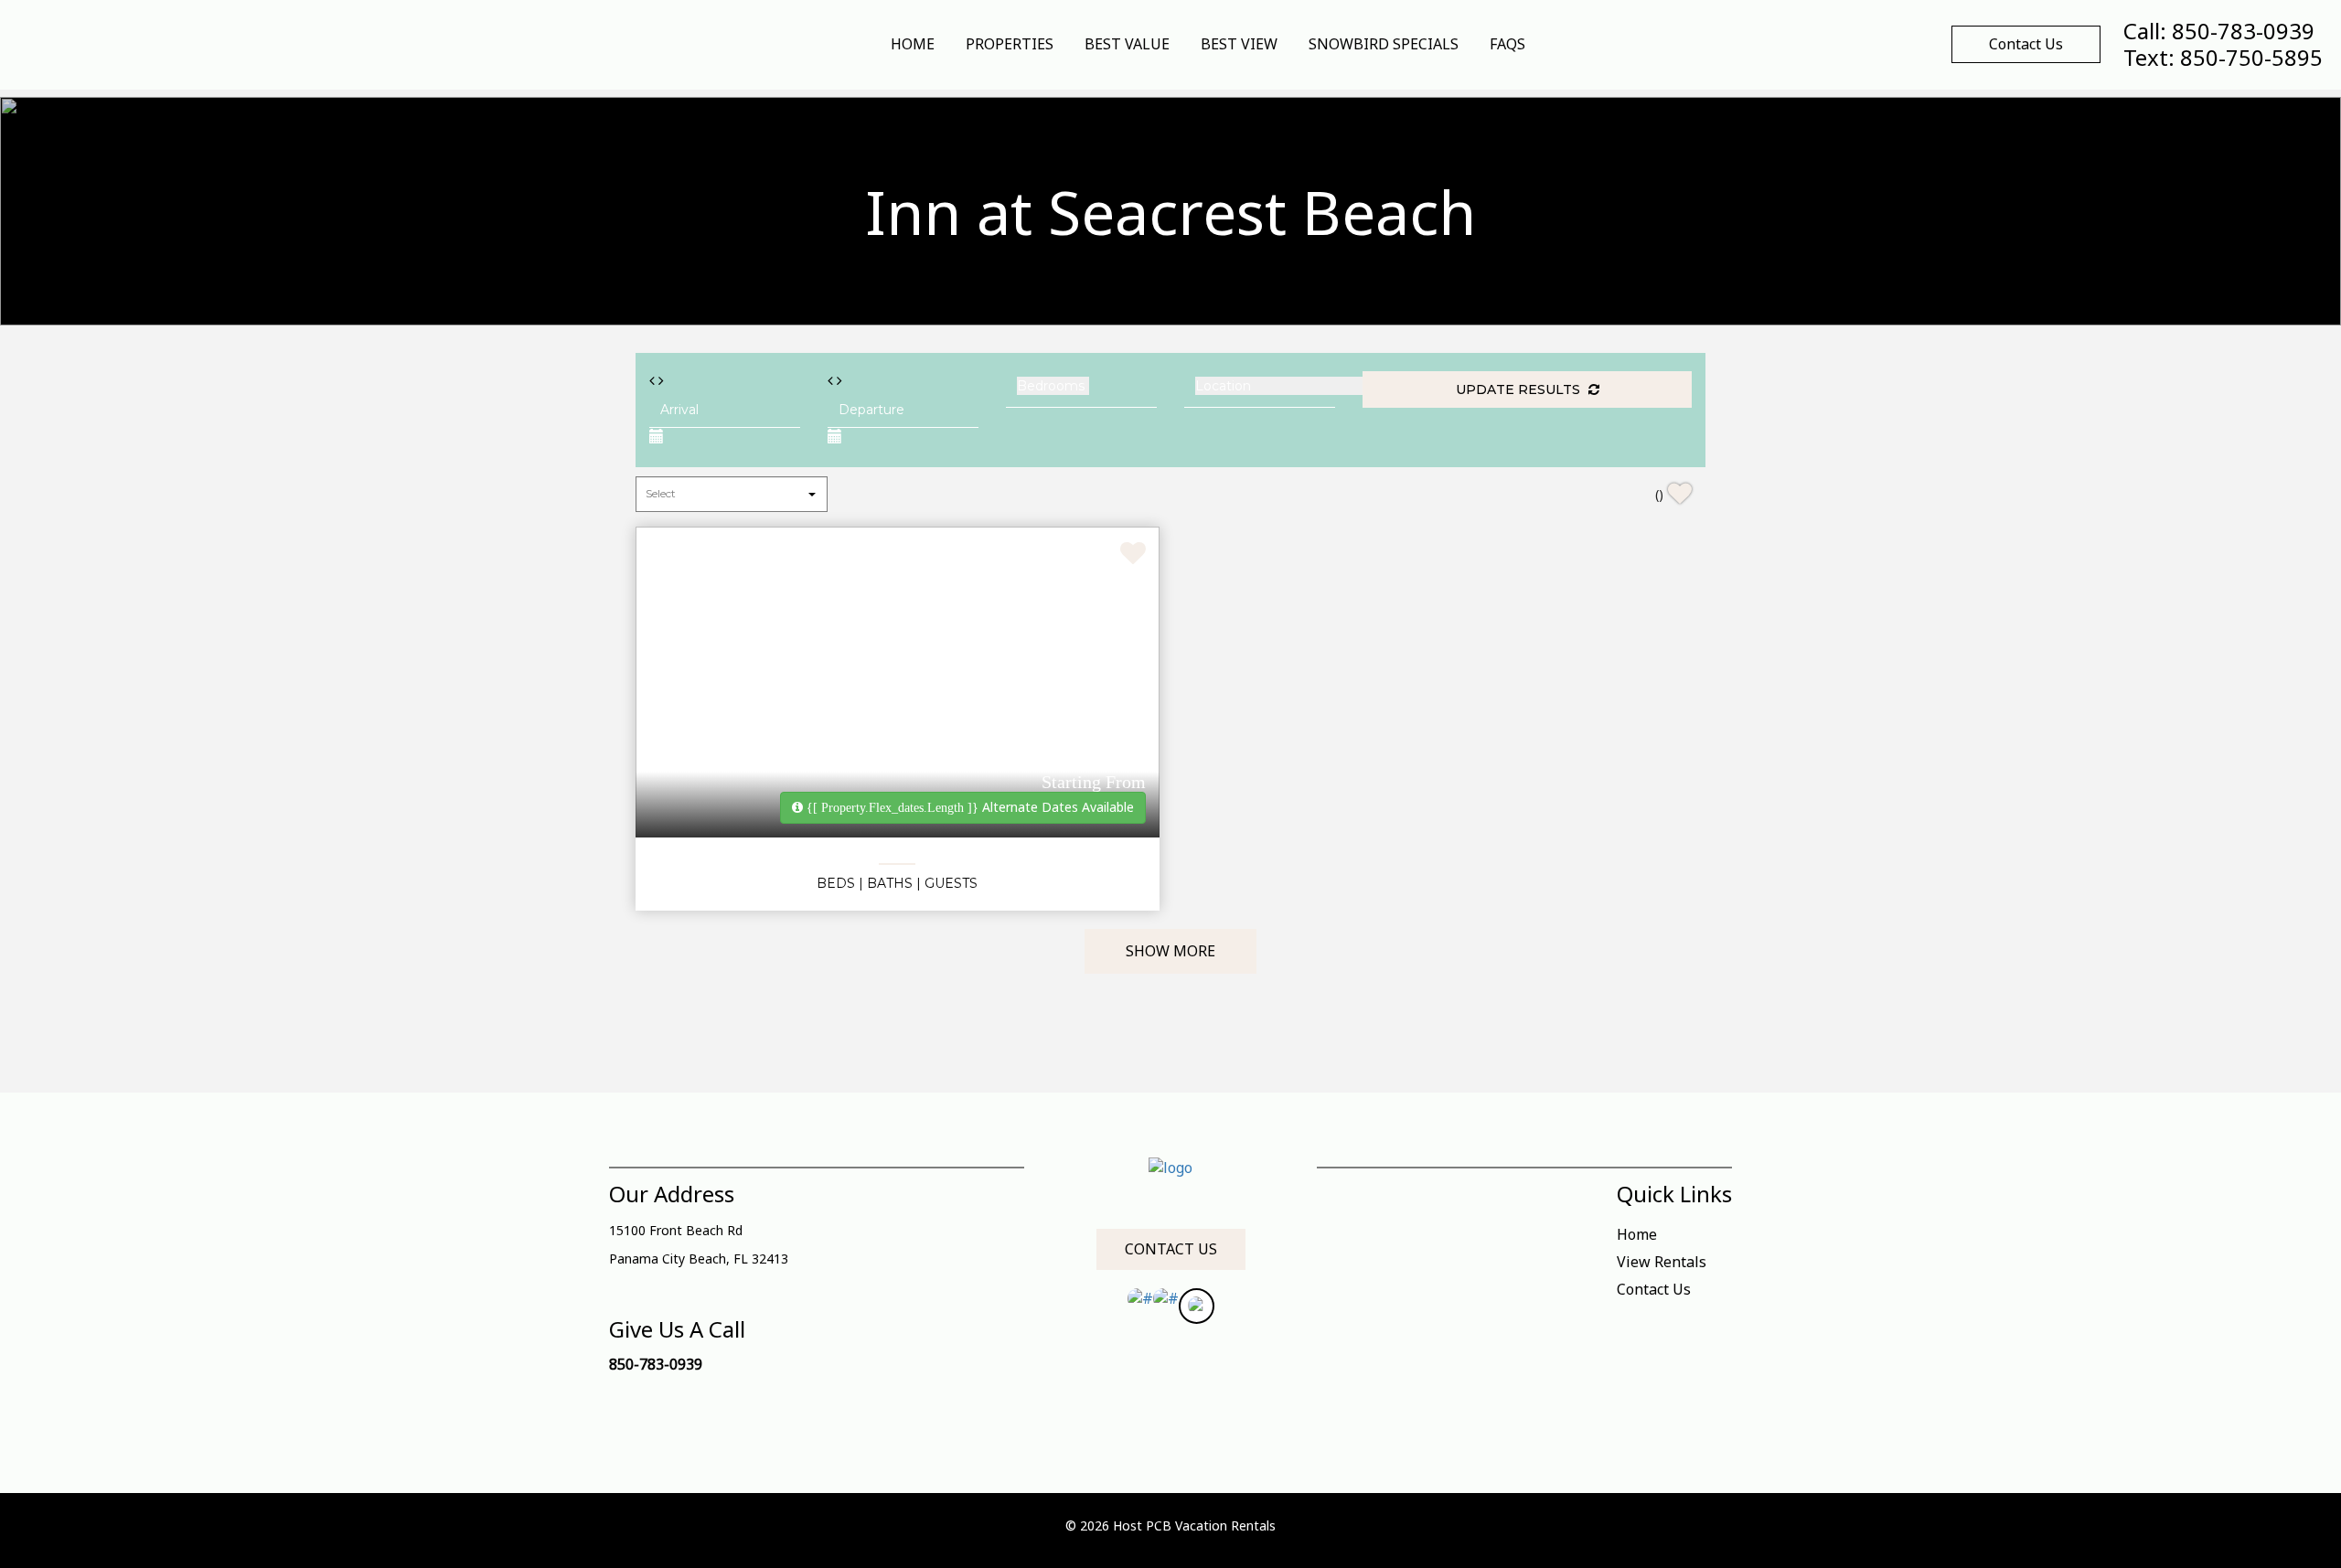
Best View (1239, 44)
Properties (1010, 44)
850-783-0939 (656, 1364)
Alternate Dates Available (970, 807)
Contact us (1171, 1249)
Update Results (1520, 389)
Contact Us (2026, 44)
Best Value (1127, 44)
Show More (1170, 951)
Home (913, 44)
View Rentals (1662, 1262)
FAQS (1507, 44)
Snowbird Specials (1384, 44)
